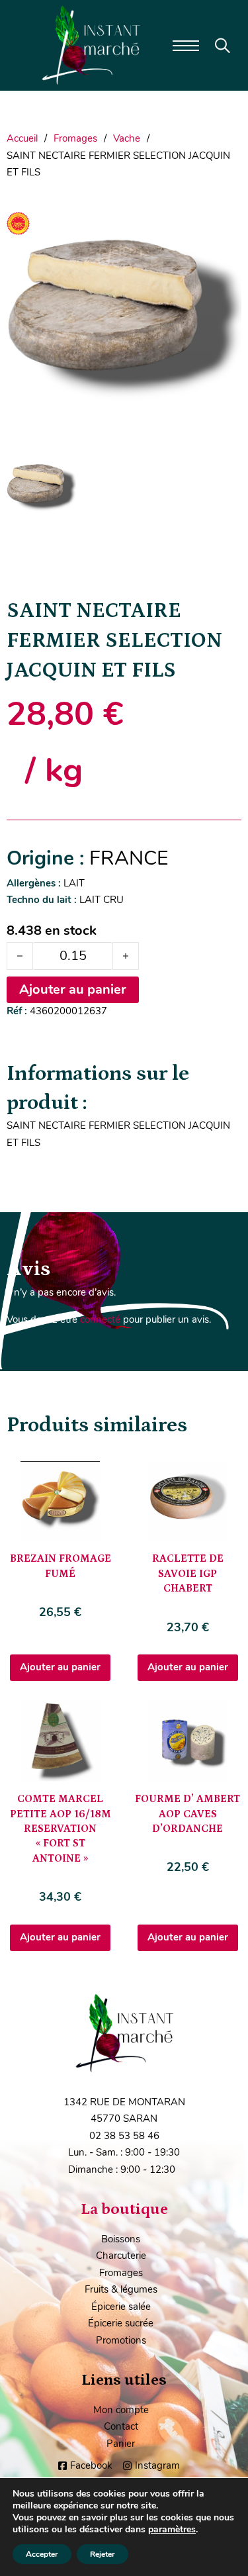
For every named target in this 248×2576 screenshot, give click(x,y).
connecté (100, 1319)
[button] (224, 219)
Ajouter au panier (60, 1667)
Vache (127, 138)
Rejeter (103, 2554)
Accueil (22, 138)
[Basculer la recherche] (223, 46)
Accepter (42, 2554)
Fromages (75, 138)
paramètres (172, 2530)
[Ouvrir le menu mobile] (186, 46)
